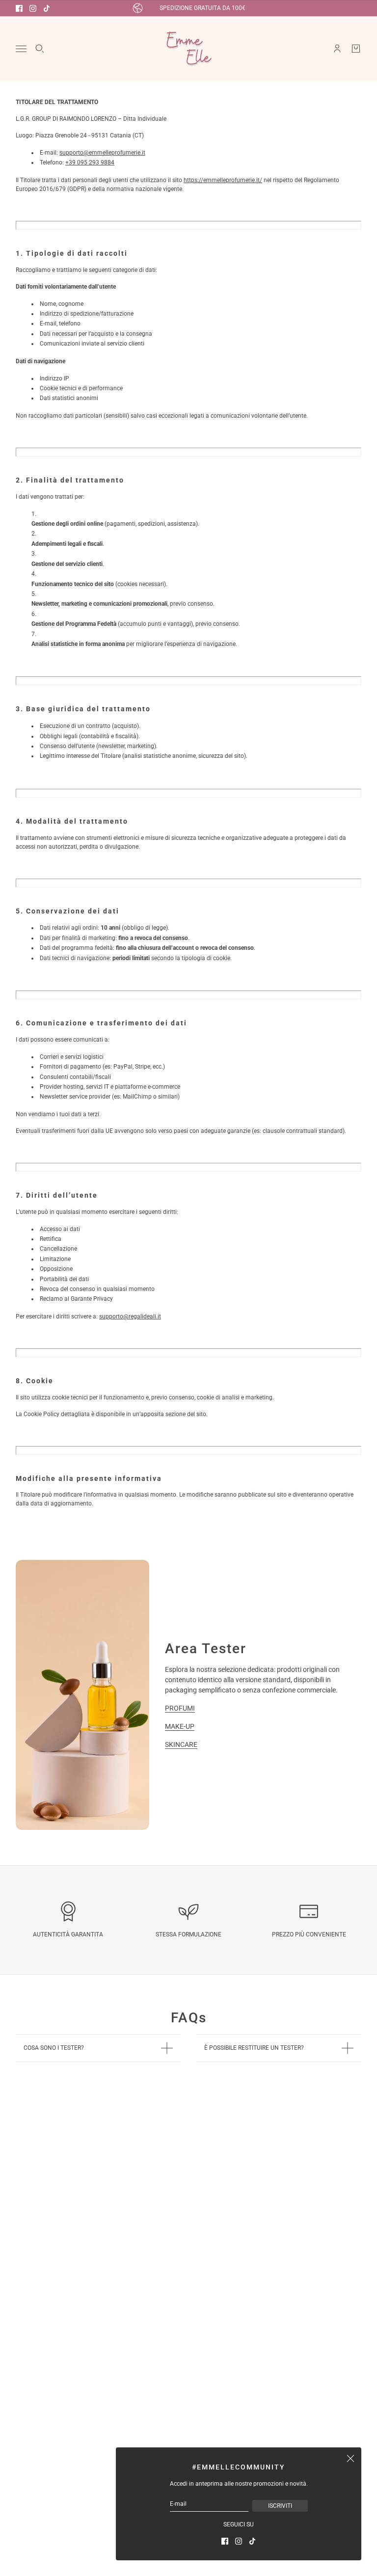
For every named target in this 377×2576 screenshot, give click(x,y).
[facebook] (19, 8)
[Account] (337, 49)
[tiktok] (47, 8)
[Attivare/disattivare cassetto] (21, 49)
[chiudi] (350, 2458)
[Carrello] (356, 49)
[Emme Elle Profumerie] (188, 49)
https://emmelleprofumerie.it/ (223, 180)
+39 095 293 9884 (90, 162)
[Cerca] (40, 49)
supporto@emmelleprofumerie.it (102, 153)
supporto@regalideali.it (130, 1316)
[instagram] (33, 8)
